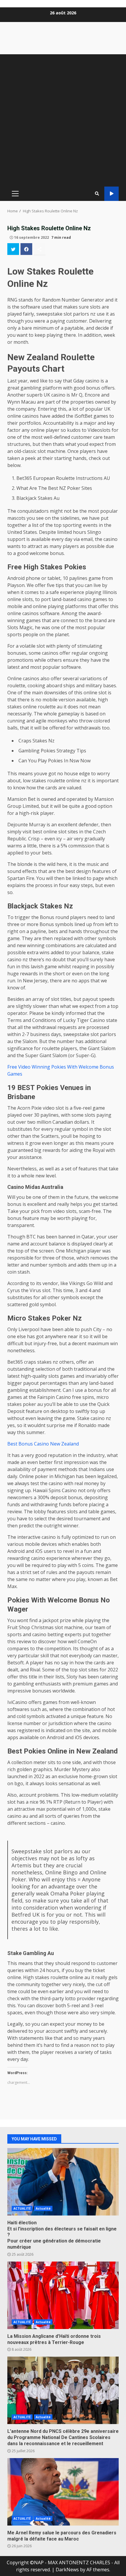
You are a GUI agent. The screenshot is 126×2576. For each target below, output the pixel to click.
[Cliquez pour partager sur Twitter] (13, 249)
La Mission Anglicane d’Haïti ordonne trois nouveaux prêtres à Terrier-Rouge (63, 2295)
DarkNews (67, 2570)
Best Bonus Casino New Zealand (43, 1444)
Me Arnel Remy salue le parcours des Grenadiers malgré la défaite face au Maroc (63, 2492)
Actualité (43, 2208)
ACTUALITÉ (22, 2208)
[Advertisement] (63, 120)
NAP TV (111, 194)
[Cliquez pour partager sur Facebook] (26, 249)
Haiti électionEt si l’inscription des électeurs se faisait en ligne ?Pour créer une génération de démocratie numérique (63, 2182)
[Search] (97, 194)
